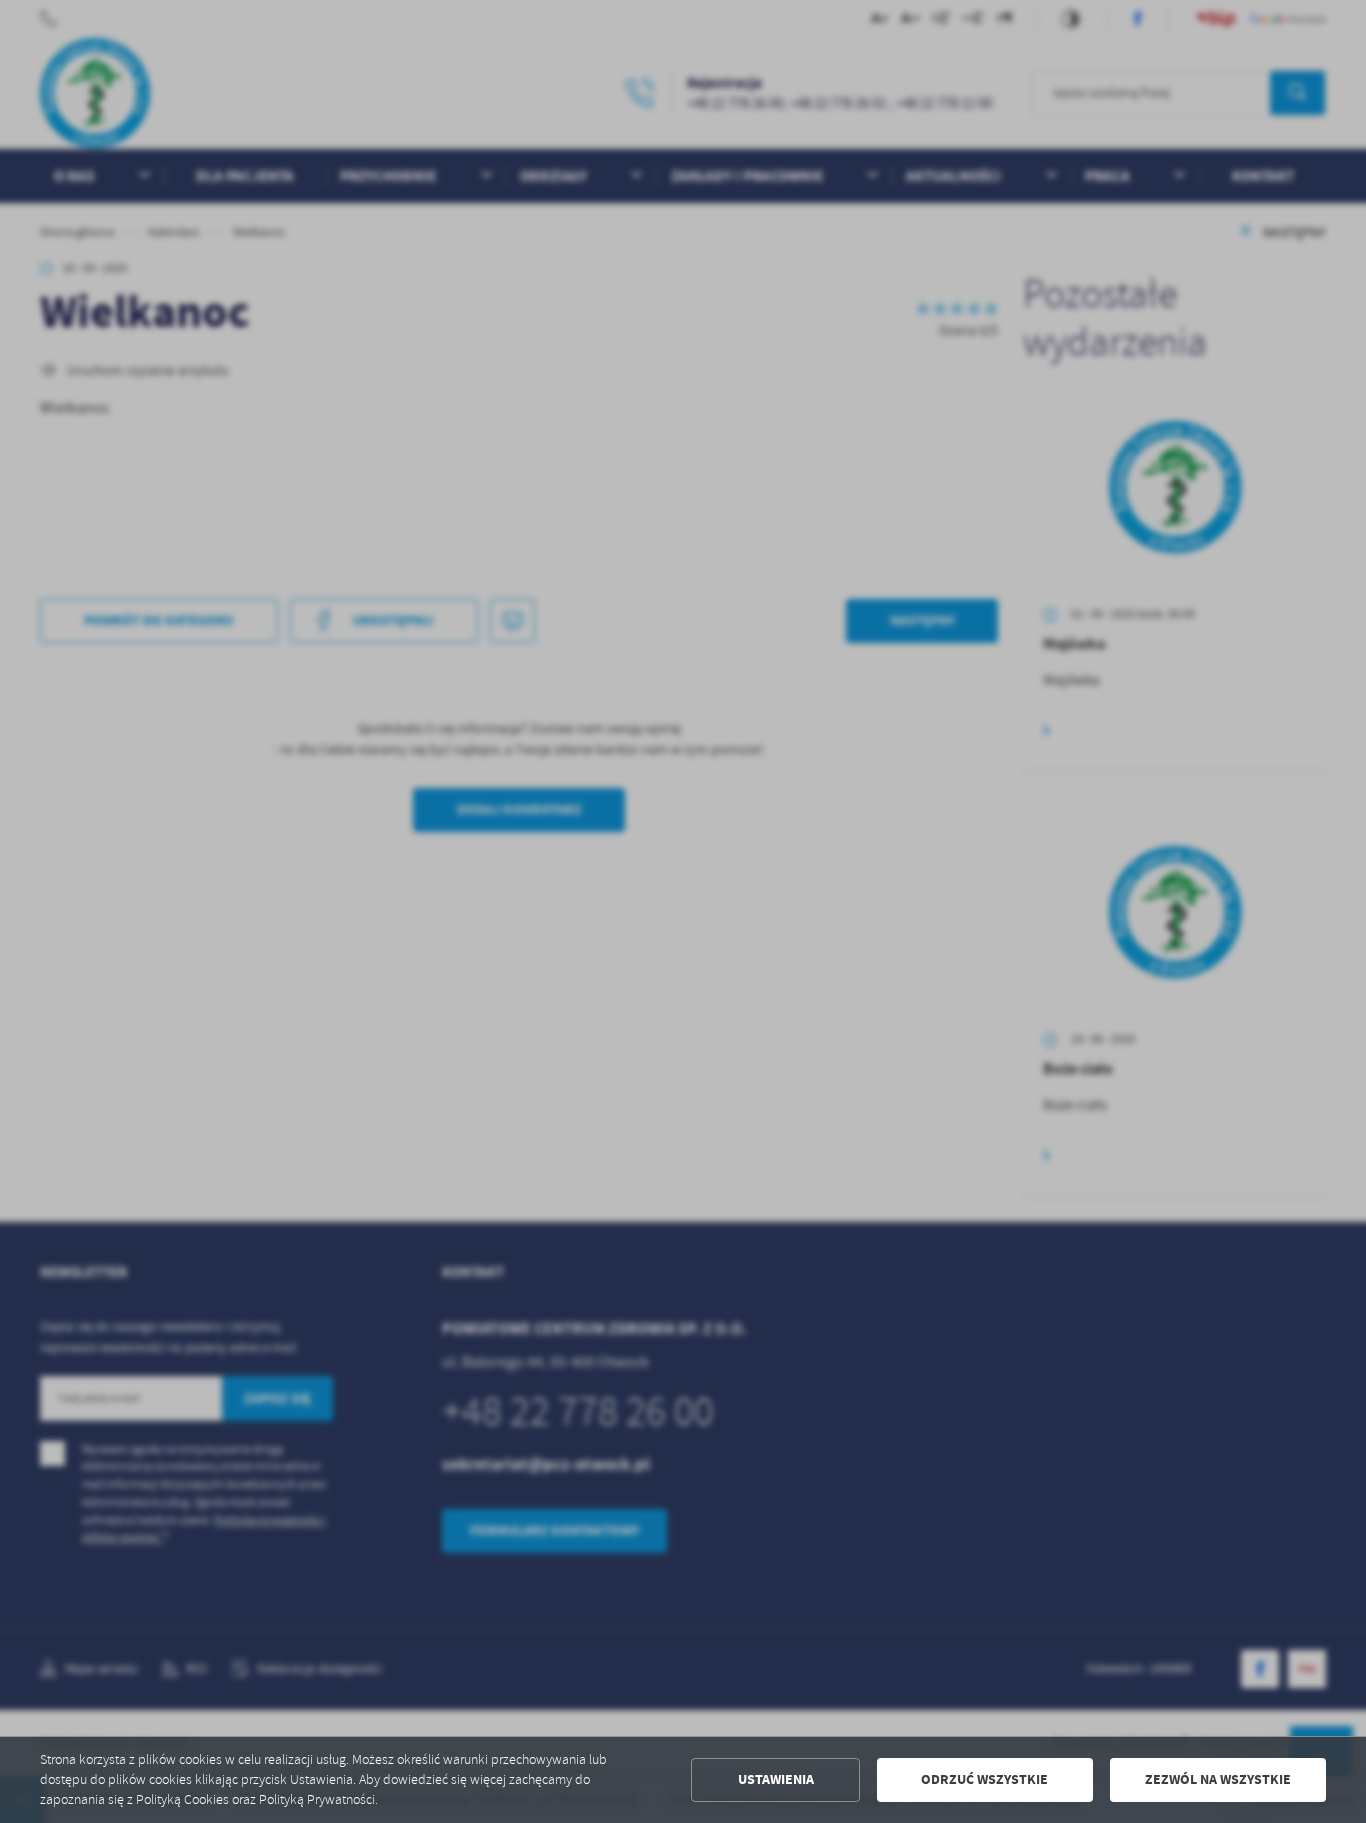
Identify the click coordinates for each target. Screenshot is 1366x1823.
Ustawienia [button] (776, 1779)
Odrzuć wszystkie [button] (984, 1779)
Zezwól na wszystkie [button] (1218, 1779)
